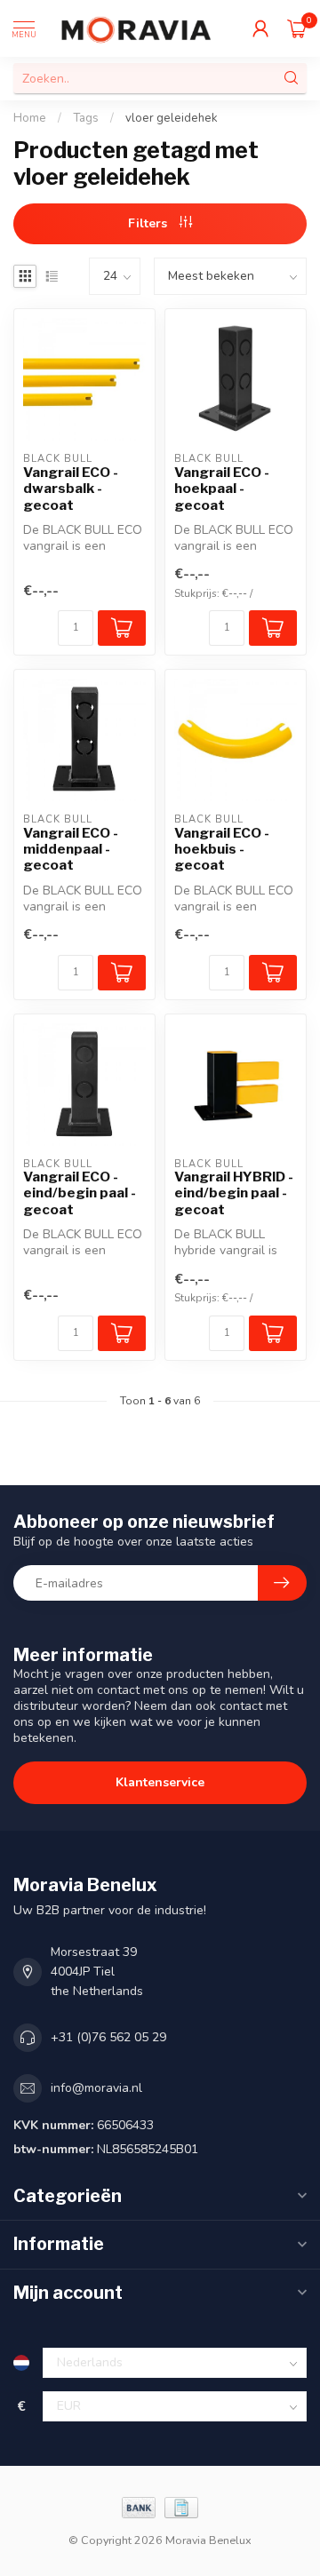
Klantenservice (160, 1782)
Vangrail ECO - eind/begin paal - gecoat (80, 1193)
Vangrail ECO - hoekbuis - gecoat (222, 850)
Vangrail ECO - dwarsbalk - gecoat (71, 489)
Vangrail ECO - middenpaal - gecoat (71, 850)
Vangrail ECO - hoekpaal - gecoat (222, 489)
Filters (149, 223)
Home (30, 118)
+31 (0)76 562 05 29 (108, 2037)
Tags (86, 118)
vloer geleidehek (172, 118)
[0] (297, 28)
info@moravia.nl (96, 2088)
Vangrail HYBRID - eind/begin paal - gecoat (234, 1193)
